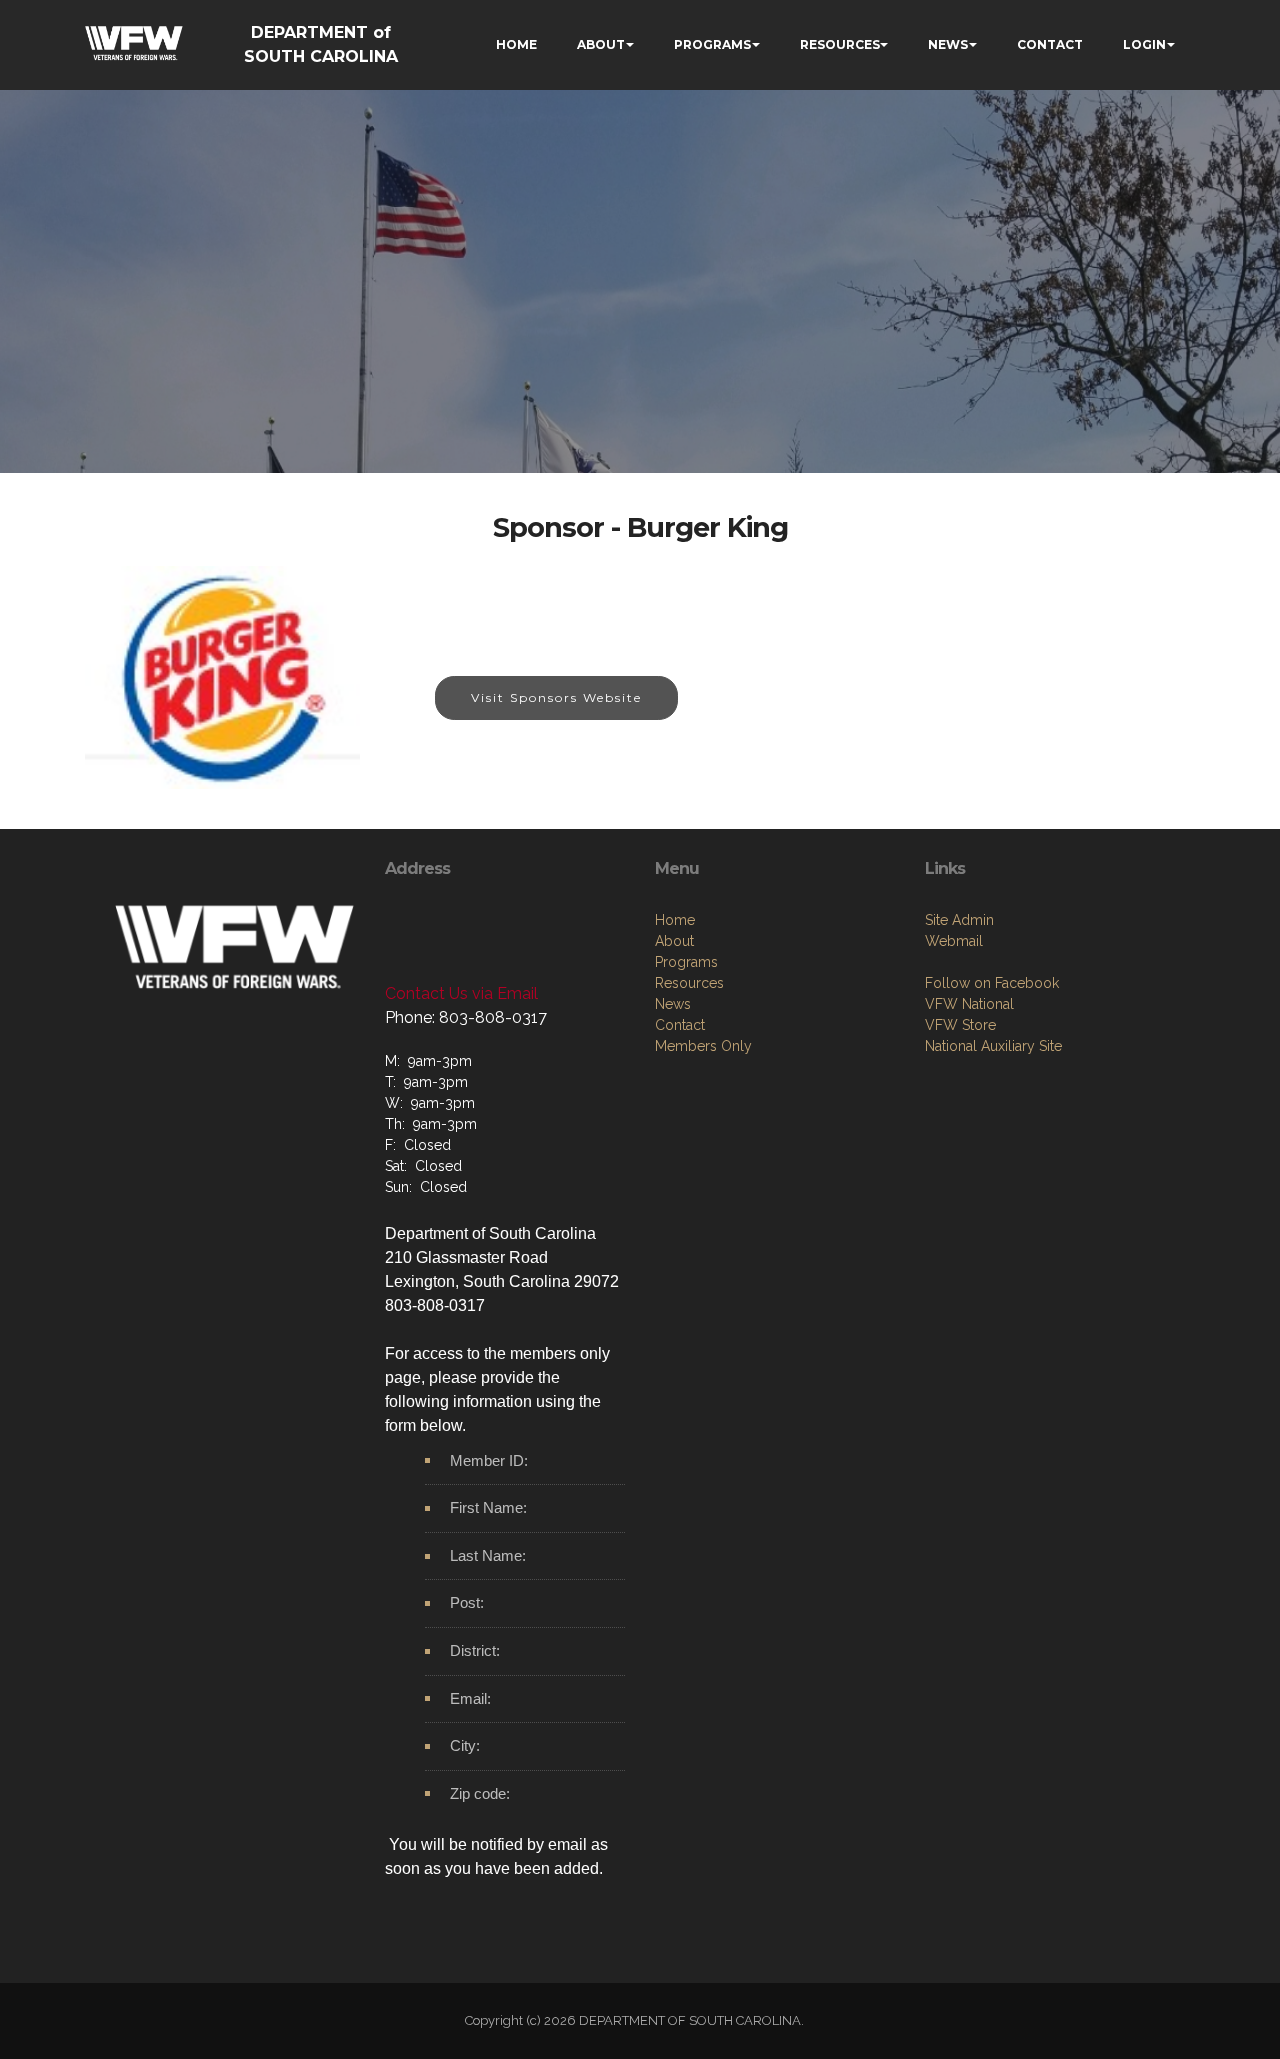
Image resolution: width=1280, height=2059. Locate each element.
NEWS (948, 44)
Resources (689, 983)
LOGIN (1144, 44)
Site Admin (959, 920)
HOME (516, 44)
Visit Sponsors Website (556, 697)
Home (675, 920)
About (674, 941)
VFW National (969, 1004)
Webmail (954, 941)
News (673, 1004)
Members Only (703, 1046)
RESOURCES (840, 44)
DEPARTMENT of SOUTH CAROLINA (321, 44)
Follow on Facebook (992, 983)
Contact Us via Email (461, 993)
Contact (680, 1025)
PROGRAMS (712, 44)
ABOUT (601, 44)
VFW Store (960, 1025)
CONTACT (1050, 44)
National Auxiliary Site (993, 1046)
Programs (686, 962)
